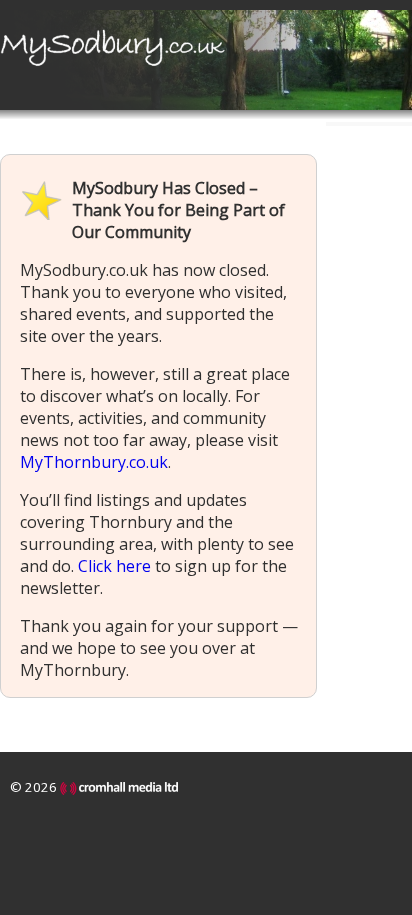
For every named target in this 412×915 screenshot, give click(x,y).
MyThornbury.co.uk (94, 462)
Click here (114, 566)
